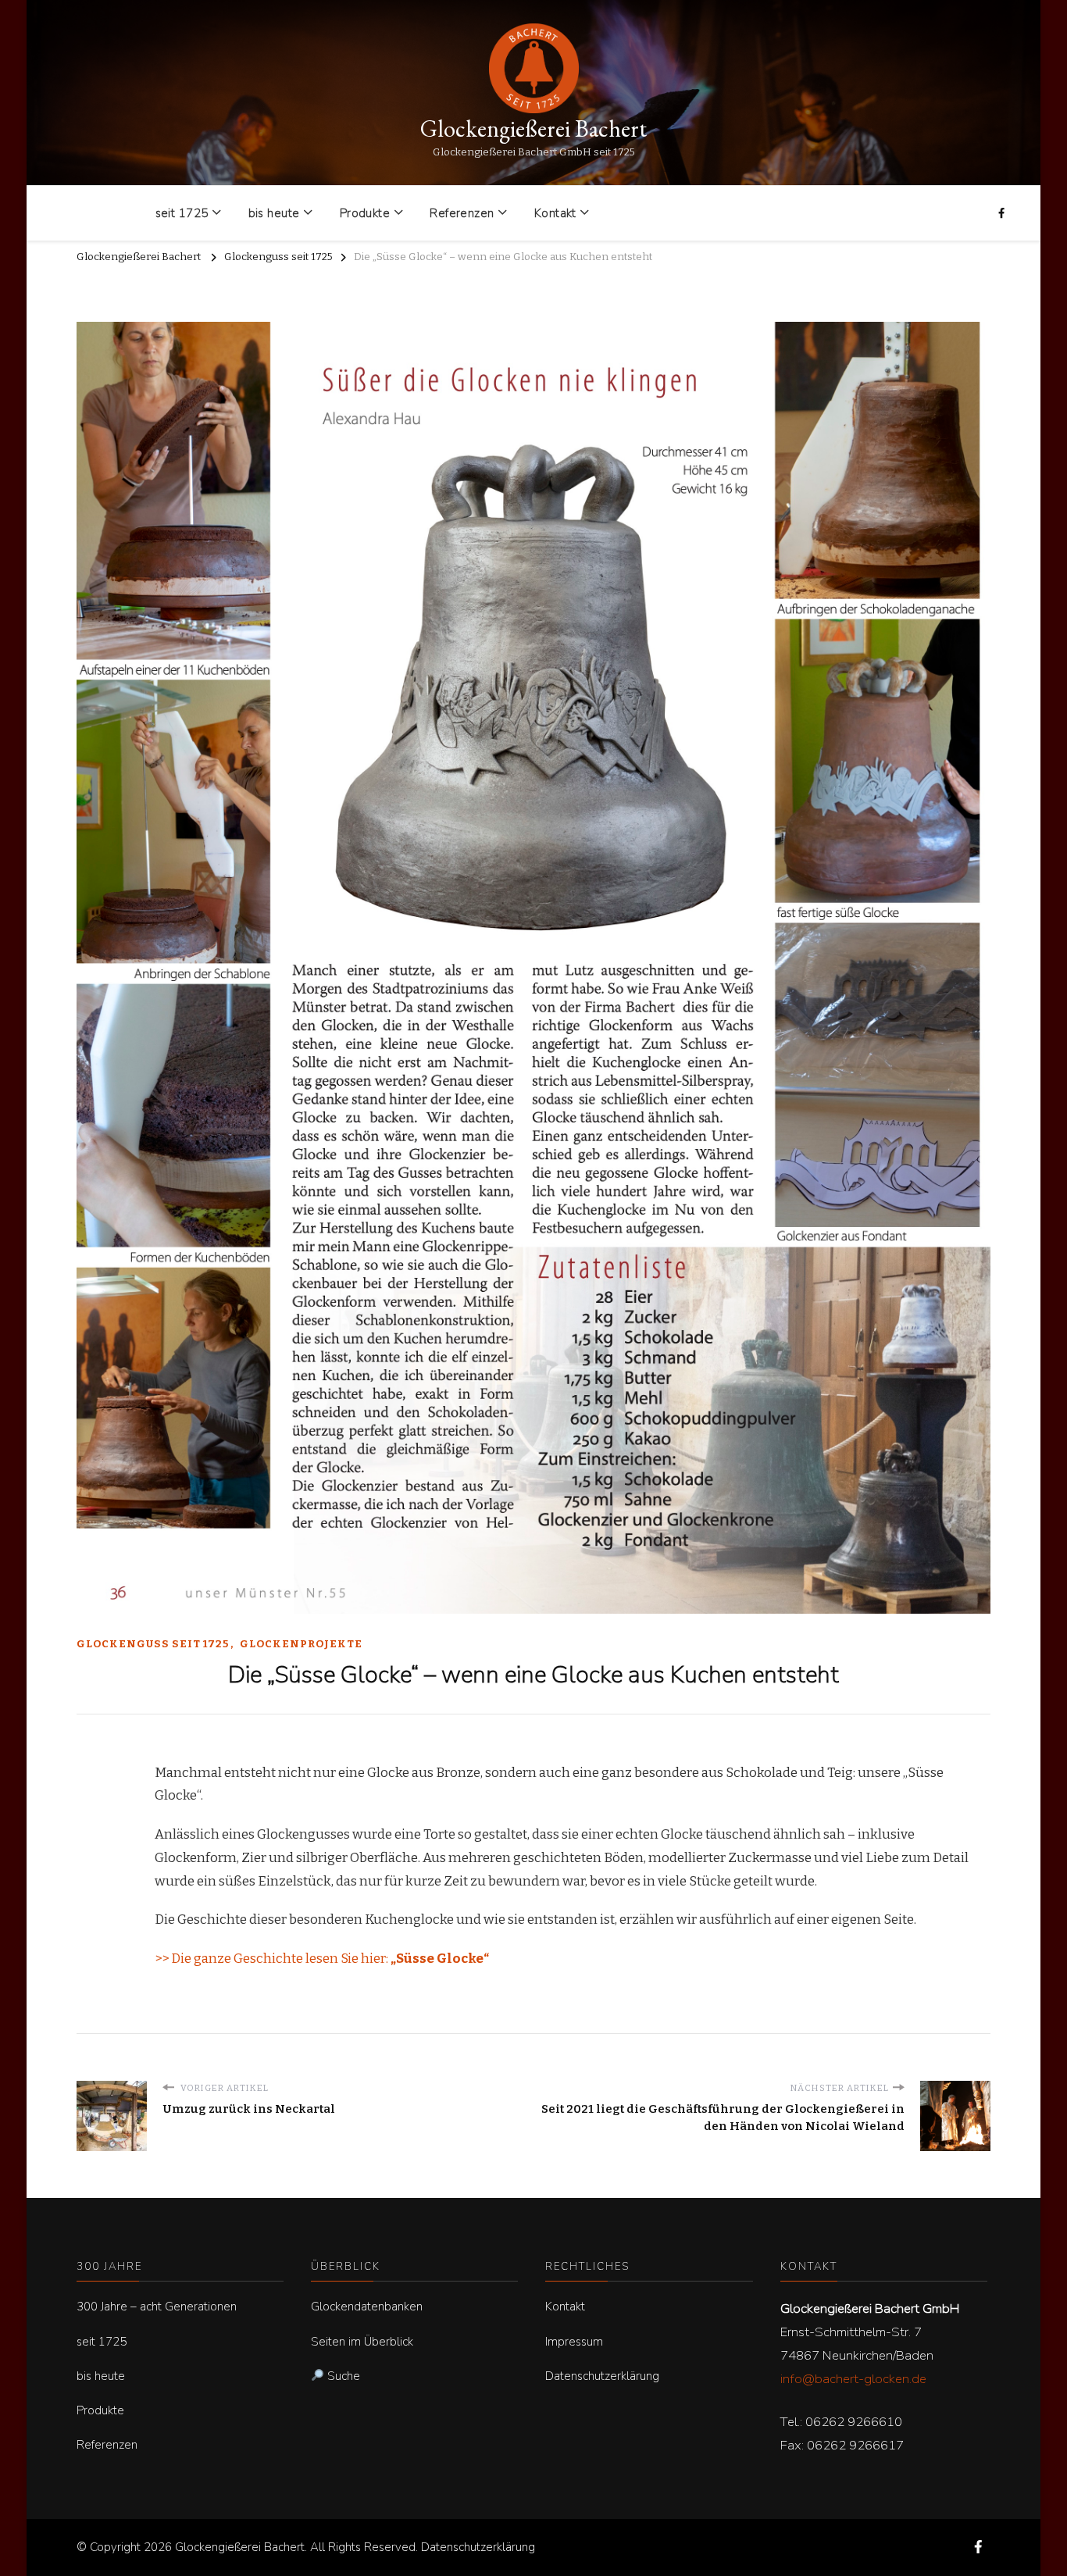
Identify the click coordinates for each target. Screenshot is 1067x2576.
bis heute (274, 213)
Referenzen (462, 213)
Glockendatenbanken (367, 2307)
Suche (342, 2376)
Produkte (365, 213)
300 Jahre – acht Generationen (157, 2307)
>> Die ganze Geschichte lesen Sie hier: (322, 1959)
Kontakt (555, 213)
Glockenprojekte (301, 1644)
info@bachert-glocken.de (853, 2379)
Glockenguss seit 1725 (153, 1644)
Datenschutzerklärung (602, 2376)
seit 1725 (182, 213)
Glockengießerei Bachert (533, 128)
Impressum (574, 2342)
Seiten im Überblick (362, 2342)
